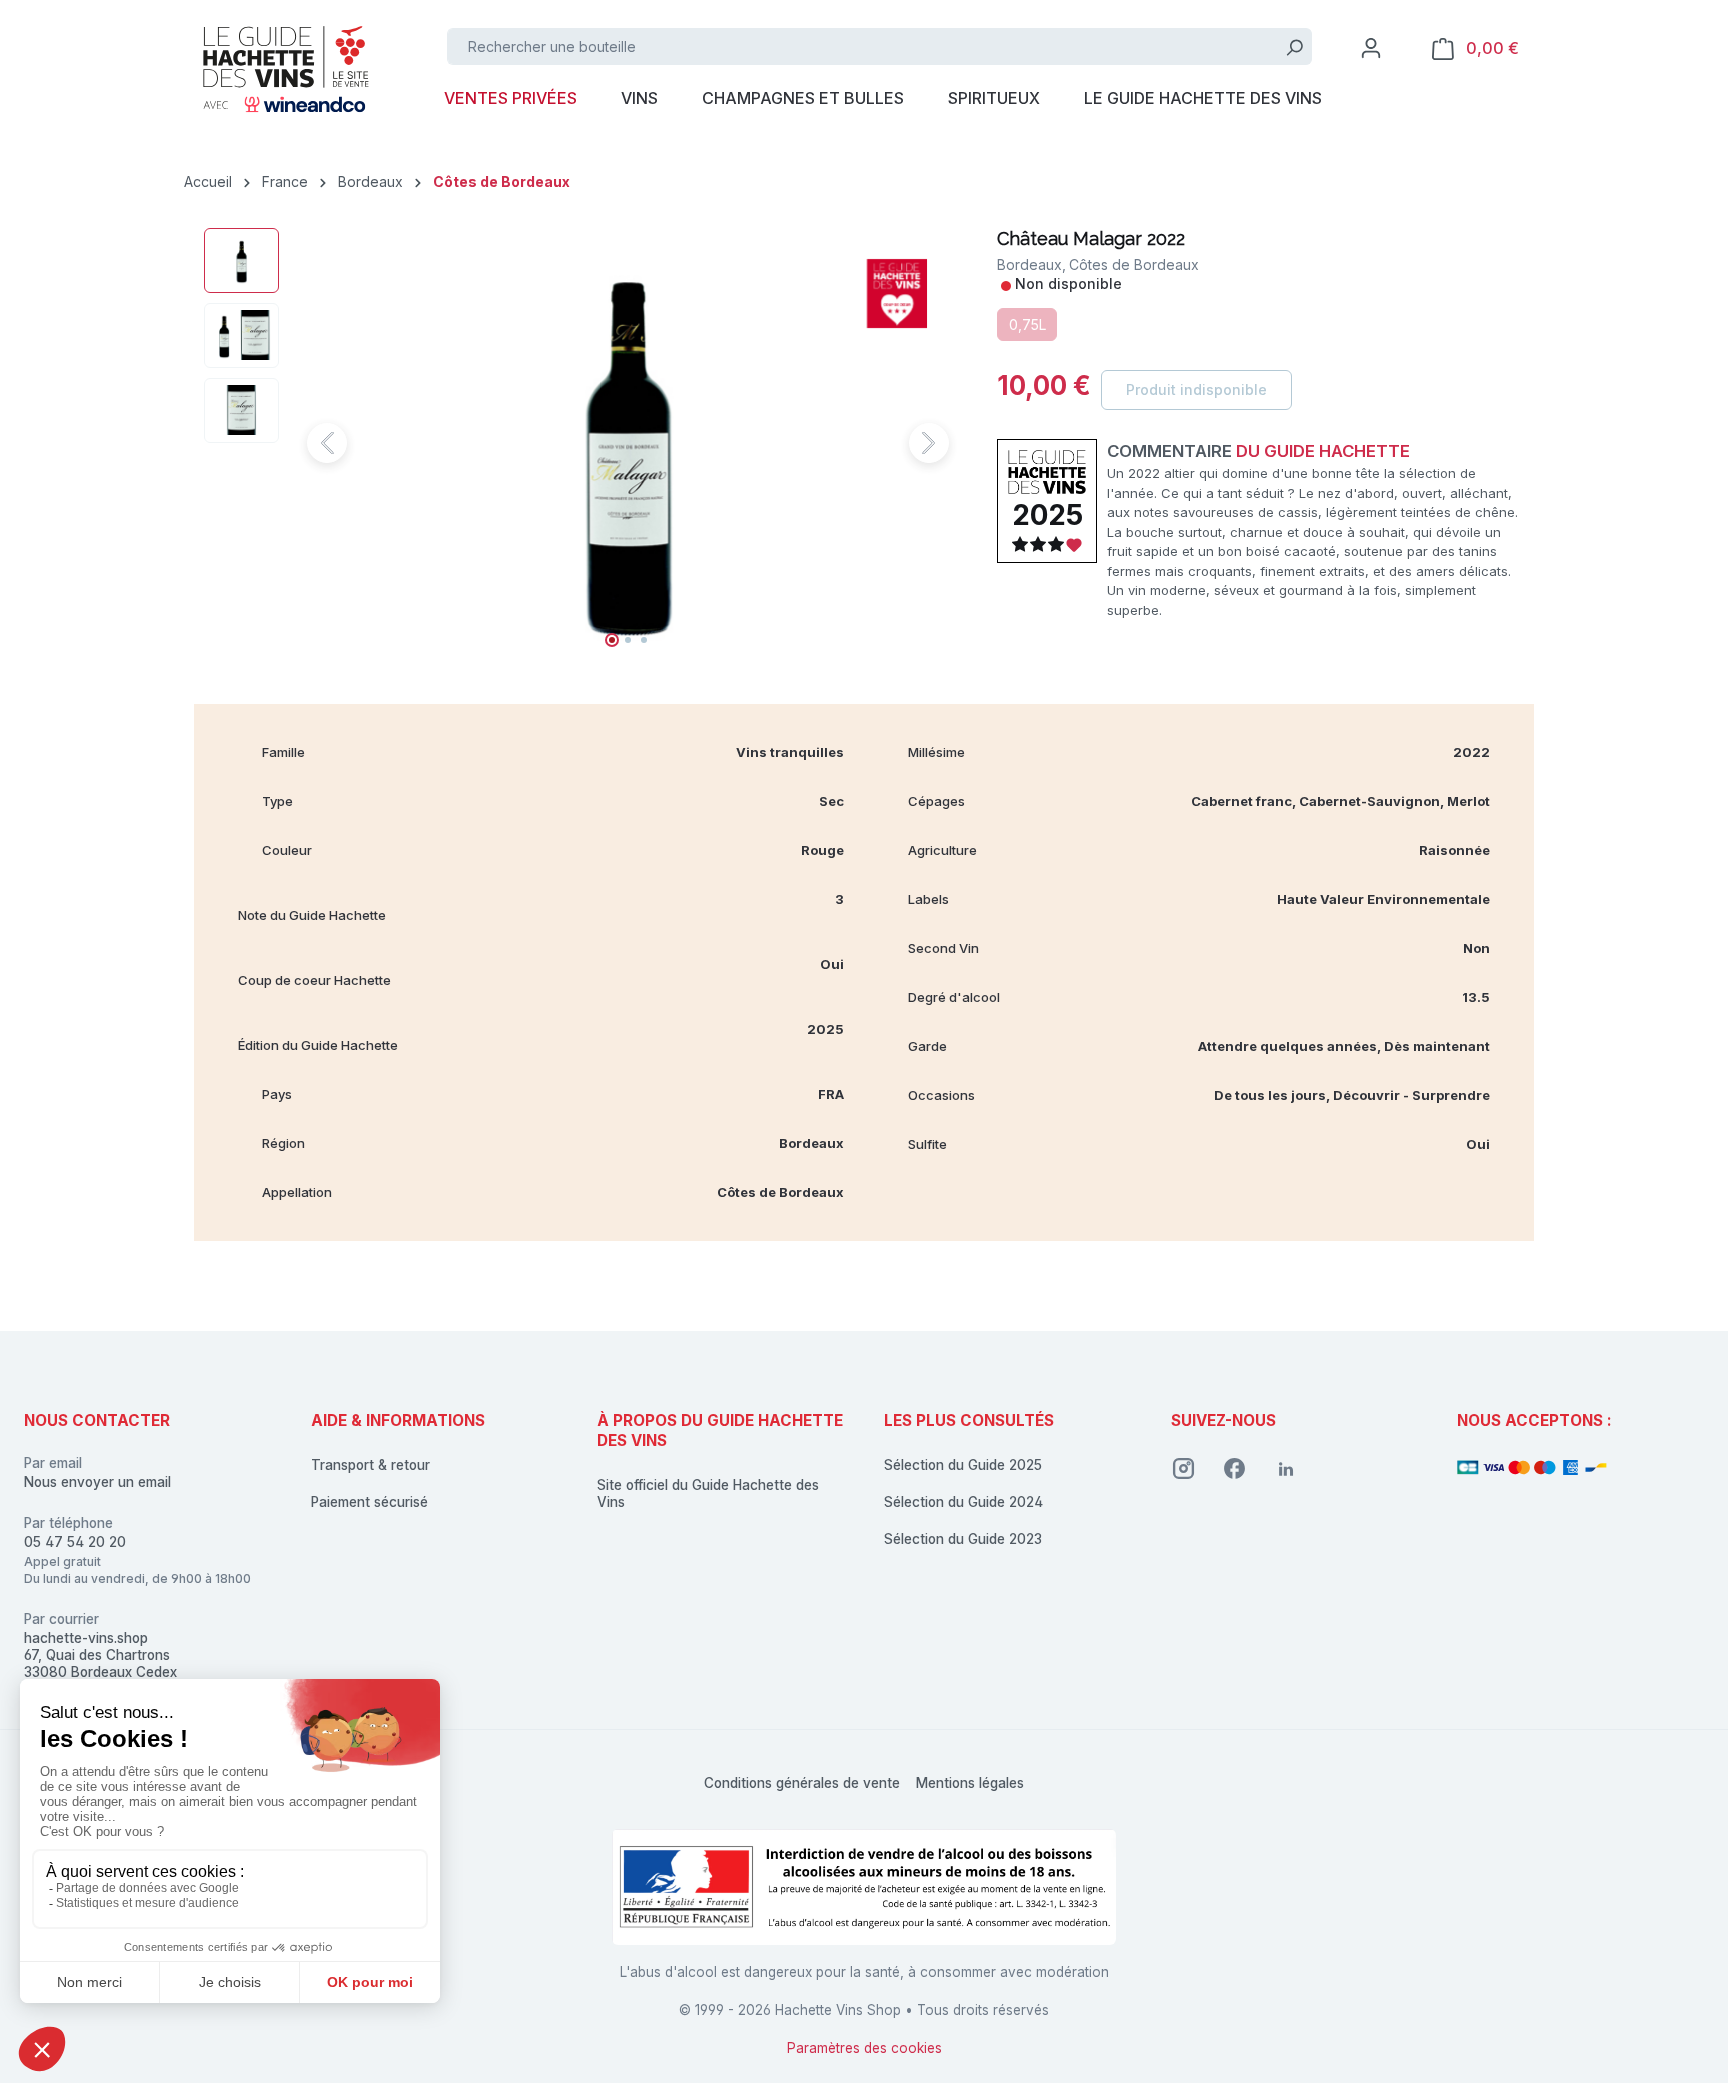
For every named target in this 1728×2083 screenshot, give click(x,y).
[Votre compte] (1371, 48)
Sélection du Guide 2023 (963, 1539)
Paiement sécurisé (369, 1502)
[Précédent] (327, 443)
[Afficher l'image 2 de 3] (628, 640)
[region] (580, 443)
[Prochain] (929, 443)
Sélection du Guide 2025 (963, 1465)
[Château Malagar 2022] (628, 443)
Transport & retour (370, 1465)
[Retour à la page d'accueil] (284, 67)
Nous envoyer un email (97, 1482)
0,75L (1027, 324)
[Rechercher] (1294, 46)
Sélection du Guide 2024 (963, 1502)
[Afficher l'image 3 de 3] (644, 640)
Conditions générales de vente (802, 1783)
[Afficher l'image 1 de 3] (612, 640)
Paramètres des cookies (864, 2048)
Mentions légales (970, 1783)
